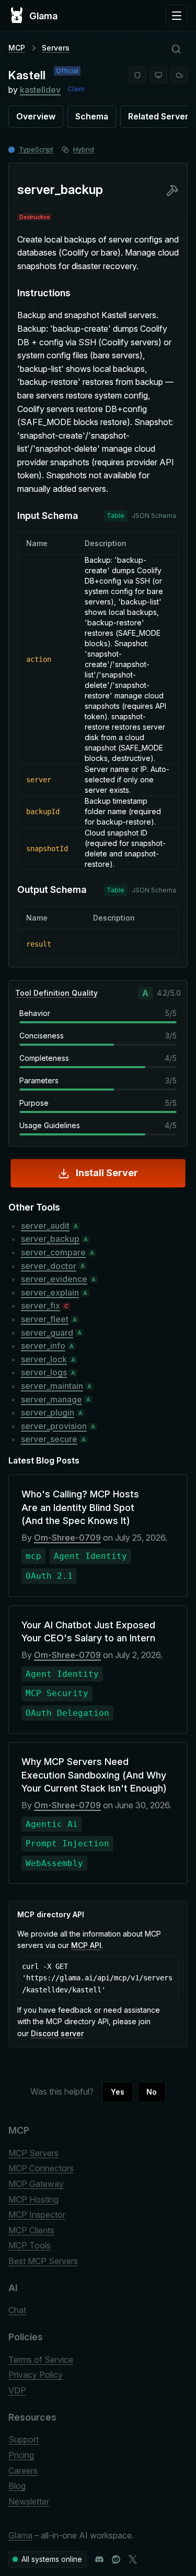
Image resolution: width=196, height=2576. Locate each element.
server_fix (41, 1305)
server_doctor (49, 1266)
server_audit (45, 1226)
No (152, 2092)
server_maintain (52, 1386)
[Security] (137, 75)
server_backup (50, 1239)
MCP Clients (31, 2230)
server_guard (47, 1333)
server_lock (44, 1359)
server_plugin (48, 1412)
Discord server (57, 2033)
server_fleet (45, 1319)
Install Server (107, 1173)
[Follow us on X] (133, 2559)
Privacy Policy (36, 2375)
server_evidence (54, 1279)
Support (24, 2439)
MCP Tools (30, 2245)
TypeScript (36, 149)
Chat (17, 2310)
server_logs (44, 1372)
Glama (20, 2535)
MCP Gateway (36, 2184)
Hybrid (84, 149)
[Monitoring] (158, 75)
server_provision (54, 1426)
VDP (17, 2390)
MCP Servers (33, 2153)
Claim (76, 89)
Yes (118, 2092)
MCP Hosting (33, 2199)
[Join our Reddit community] (116, 2559)
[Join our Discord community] (99, 2559)
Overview (36, 116)
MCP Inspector (37, 2215)
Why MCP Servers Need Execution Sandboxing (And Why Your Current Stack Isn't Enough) (94, 1775)
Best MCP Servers (43, 2261)
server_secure (49, 1439)
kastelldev (40, 90)
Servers (56, 48)
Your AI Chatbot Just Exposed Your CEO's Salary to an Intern (88, 1631)
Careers (23, 2471)
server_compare (53, 1252)
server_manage (51, 1399)
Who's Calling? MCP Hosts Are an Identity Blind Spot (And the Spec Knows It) (80, 1507)
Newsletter (29, 2501)
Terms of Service (41, 2360)
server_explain (50, 1292)
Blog (17, 2486)
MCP (17, 48)
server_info (43, 1346)
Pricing (21, 2455)
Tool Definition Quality (56, 993)
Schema (92, 116)
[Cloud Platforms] (179, 75)
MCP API (86, 1945)
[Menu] (177, 16)
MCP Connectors (41, 2168)
